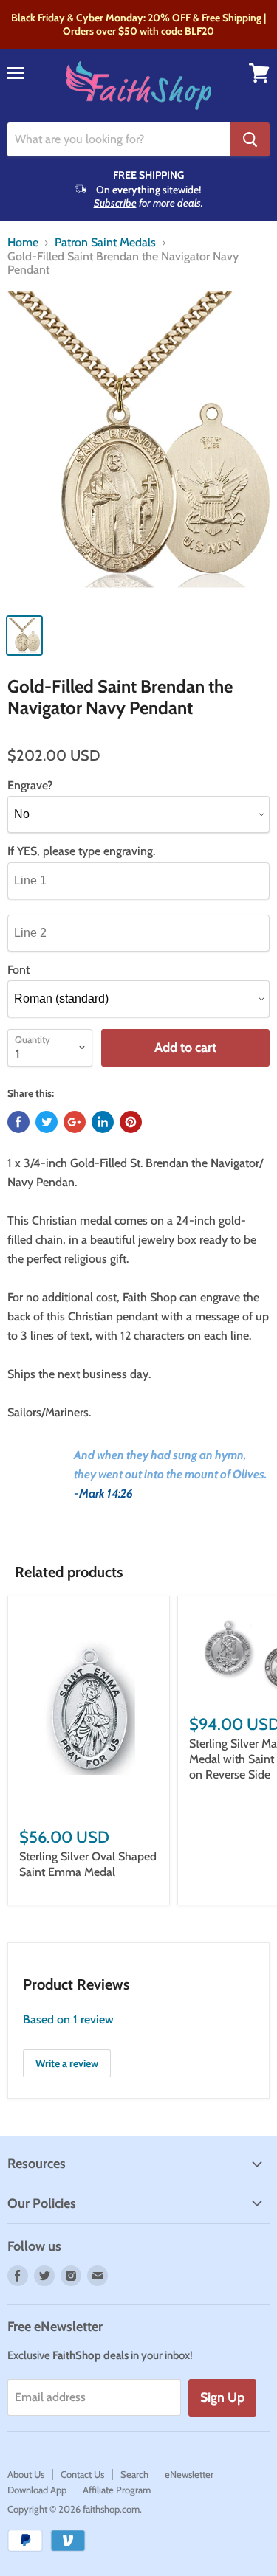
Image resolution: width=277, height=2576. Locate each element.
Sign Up (222, 2397)
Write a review (67, 2063)
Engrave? (30, 786)
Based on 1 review (68, 2019)
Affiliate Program (117, 2490)
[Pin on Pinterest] (131, 1122)
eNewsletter (189, 2474)
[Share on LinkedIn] (103, 1122)
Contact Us (82, 2474)
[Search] (250, 139)
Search (134, 2474)
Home (23, 243)
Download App (37, 2490)
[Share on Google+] (75, 1122)
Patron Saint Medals (105, 243)
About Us (26, 2474)
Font (18, 970)
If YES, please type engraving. (81, 851)
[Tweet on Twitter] (47, 1122)
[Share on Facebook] (18, 1122)
